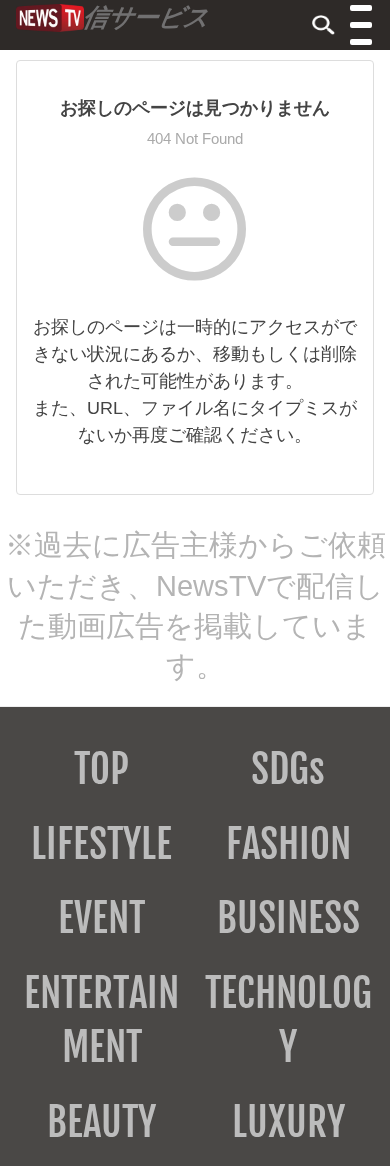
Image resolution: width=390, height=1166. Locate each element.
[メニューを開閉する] (362, 27)
